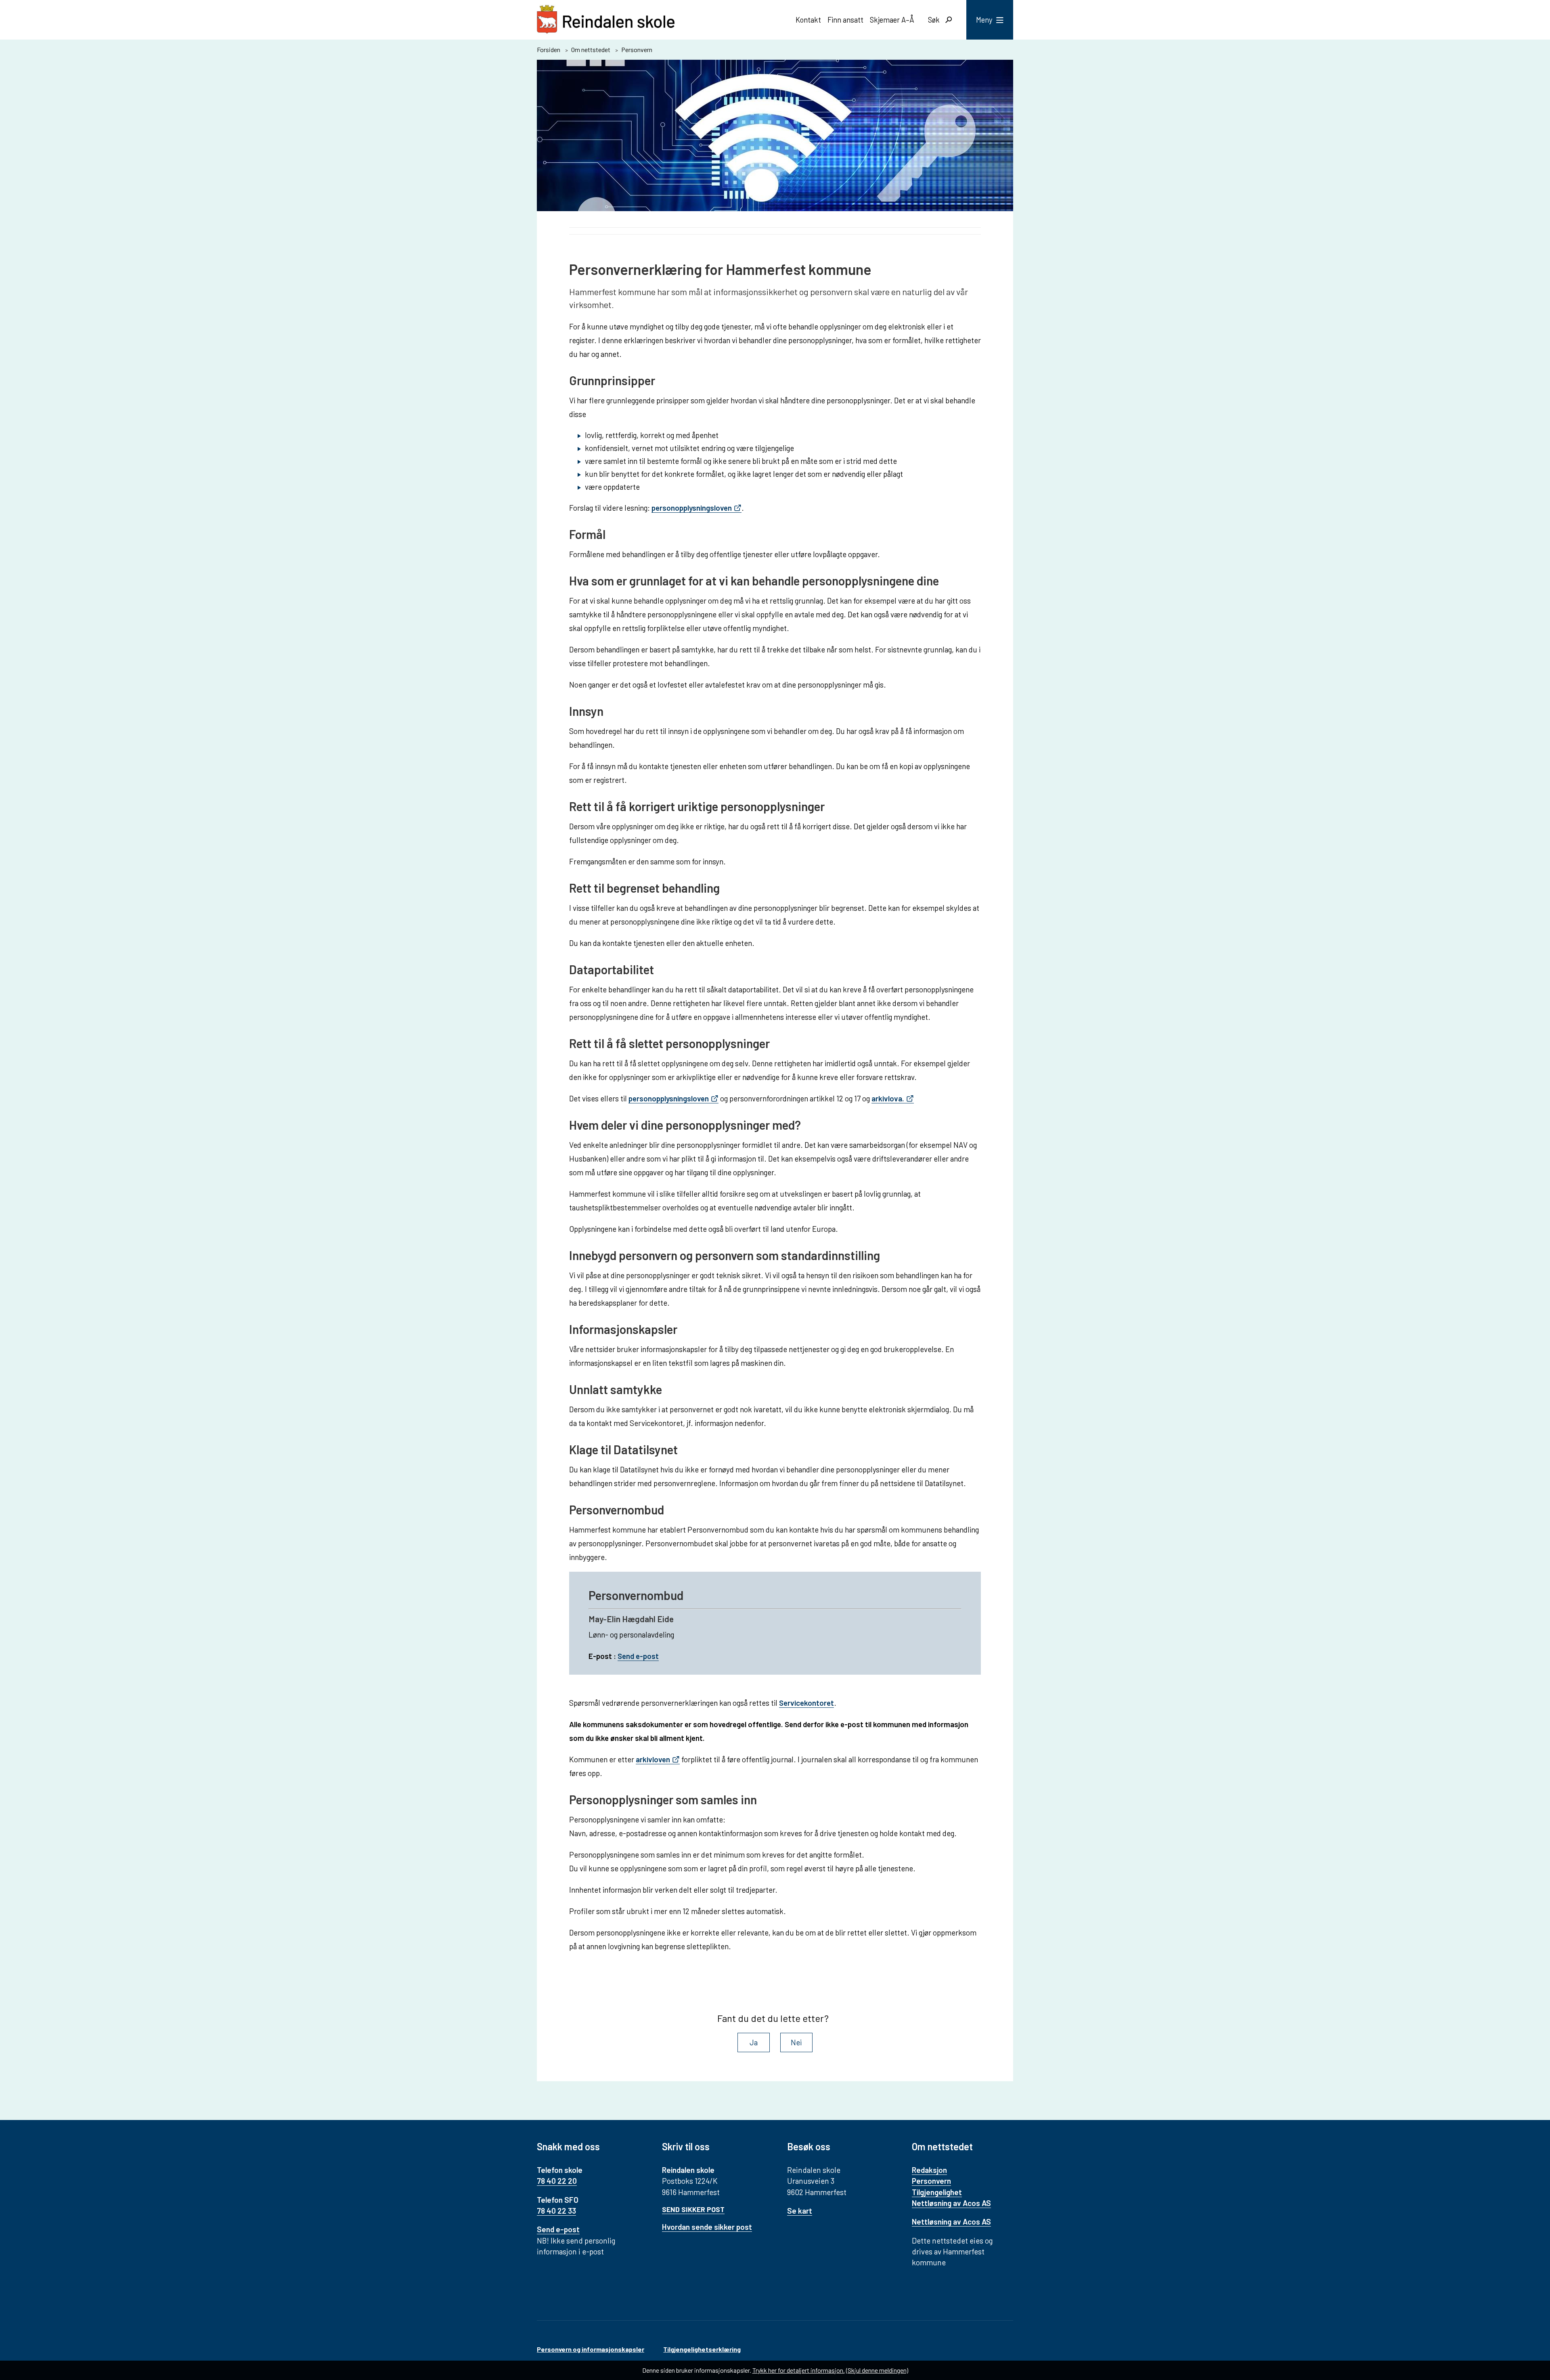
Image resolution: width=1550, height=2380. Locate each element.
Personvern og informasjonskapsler (591, 2349)
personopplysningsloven (692, 508)
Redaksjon (929, 2170)
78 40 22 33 (556, 2211)
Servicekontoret (806, 1703)
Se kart (800, 2211)
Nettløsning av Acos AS (951, 2203)
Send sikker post (693, 2209)
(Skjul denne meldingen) (877, 2370)
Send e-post (638, 1656)
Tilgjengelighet (937, 2192)
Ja (754, 2042)
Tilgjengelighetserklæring (702, 2349)
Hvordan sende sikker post (707, 2227)
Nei (796, 2042)
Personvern (931, 2181)
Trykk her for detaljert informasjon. (799, 2370)
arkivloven (653, 1759)
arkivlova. (888, 1098)
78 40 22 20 (557, 2181)
